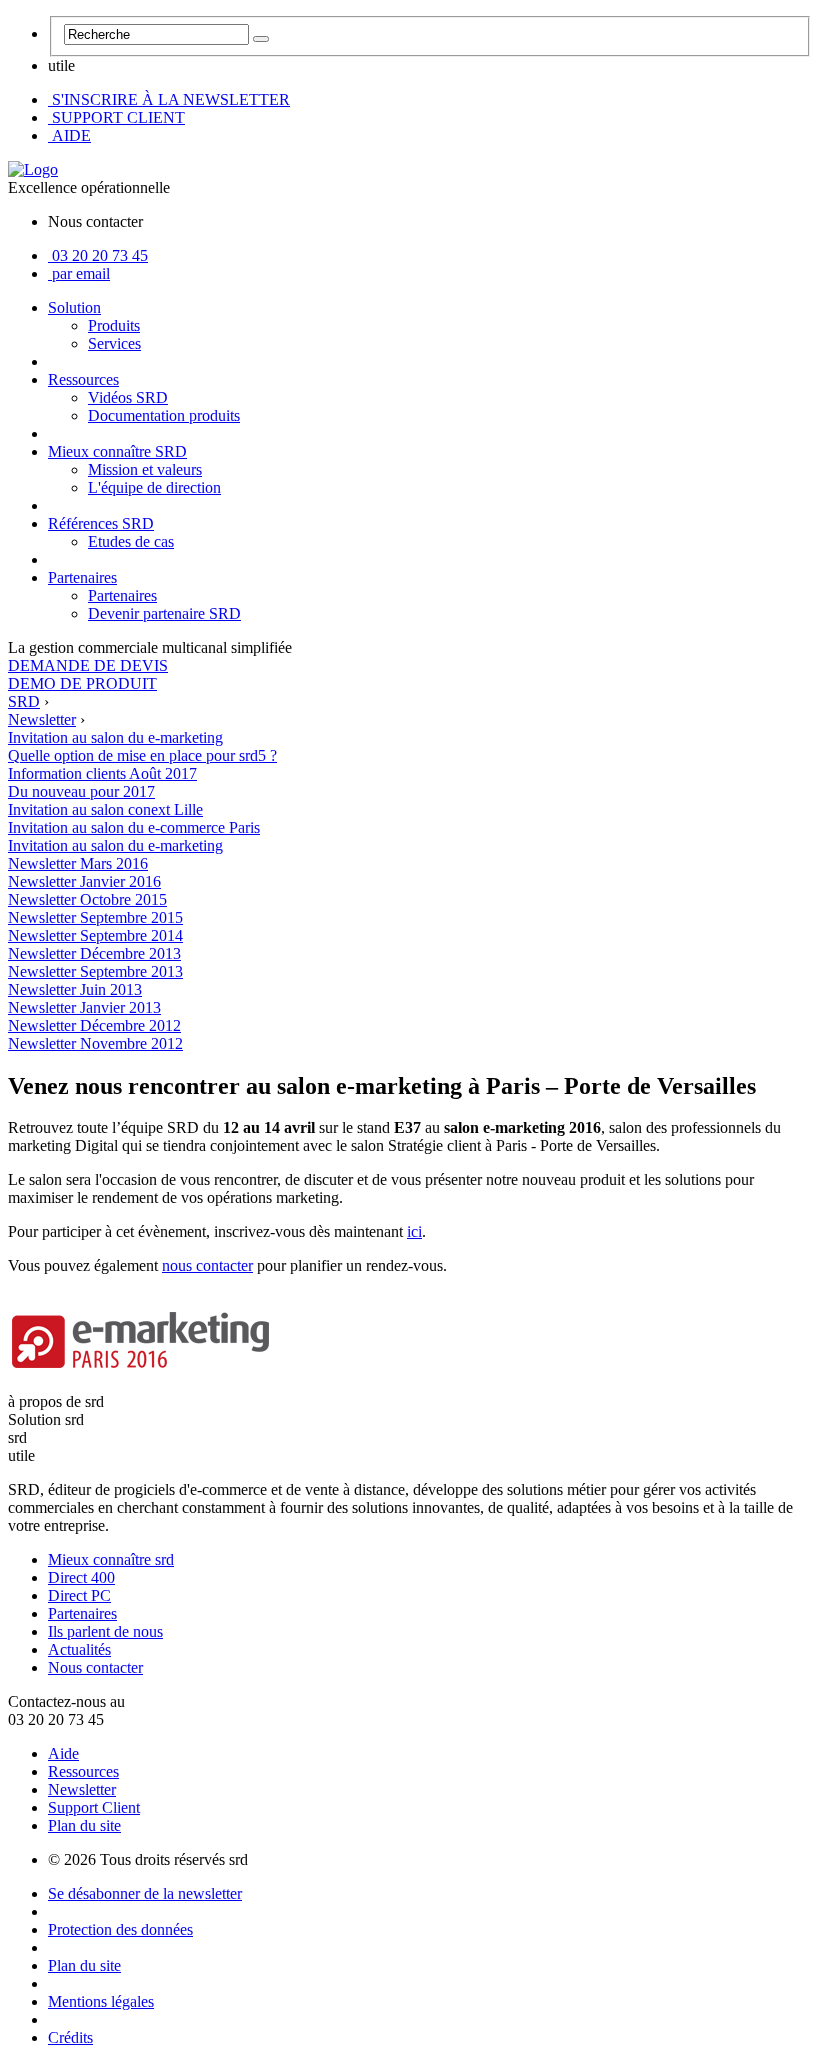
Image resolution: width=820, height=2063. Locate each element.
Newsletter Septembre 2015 (95, 917)
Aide (63, 1753)
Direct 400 (81, 1577)
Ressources (83, 379)
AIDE (69, 135)
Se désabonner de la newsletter (145, 1893)
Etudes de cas (131, 541)
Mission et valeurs (145, 469)
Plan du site (84, 1825)
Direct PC (79, 1595)
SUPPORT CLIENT (116, 117)
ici (414, 1231)
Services (114, 343)
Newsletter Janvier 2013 (84, 1007)
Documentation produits (164, 415)
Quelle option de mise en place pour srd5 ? (142, 755)
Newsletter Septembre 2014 (95, 935)
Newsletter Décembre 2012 (94, 1025)
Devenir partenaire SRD (164, 613)
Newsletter (82, 1789)
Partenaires (82, 577)
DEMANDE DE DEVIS (88, 665)
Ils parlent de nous (105, 1631)
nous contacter (207, 1265)
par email (81, 273)
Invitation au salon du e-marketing (115, 845)
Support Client (94, 1807)
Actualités (79, 1649)
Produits (114, 325)
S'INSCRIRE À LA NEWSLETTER (169, 99)
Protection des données (120, 1929)
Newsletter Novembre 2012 (95, 1043)
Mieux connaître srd (111, 1559)
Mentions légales (101, 2001)
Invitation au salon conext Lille (105, 809)
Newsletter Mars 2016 (78, 863)
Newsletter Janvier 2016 (84, 881)
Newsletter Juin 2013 (75, 989)
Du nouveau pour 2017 (81, 791)
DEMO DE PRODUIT (82, 683)
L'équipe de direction (154, 487)
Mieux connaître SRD (117, 451)
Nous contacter (95, 1667)
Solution (74, 307)
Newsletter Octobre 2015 (87, 899)
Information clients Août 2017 (102, 773)
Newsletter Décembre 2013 (94, 953)
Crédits (70, 2037)
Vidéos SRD (128, 397)
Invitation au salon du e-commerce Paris (134, 827)
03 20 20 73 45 (100, 255)
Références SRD (101, 523)
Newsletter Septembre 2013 (95, 971)
